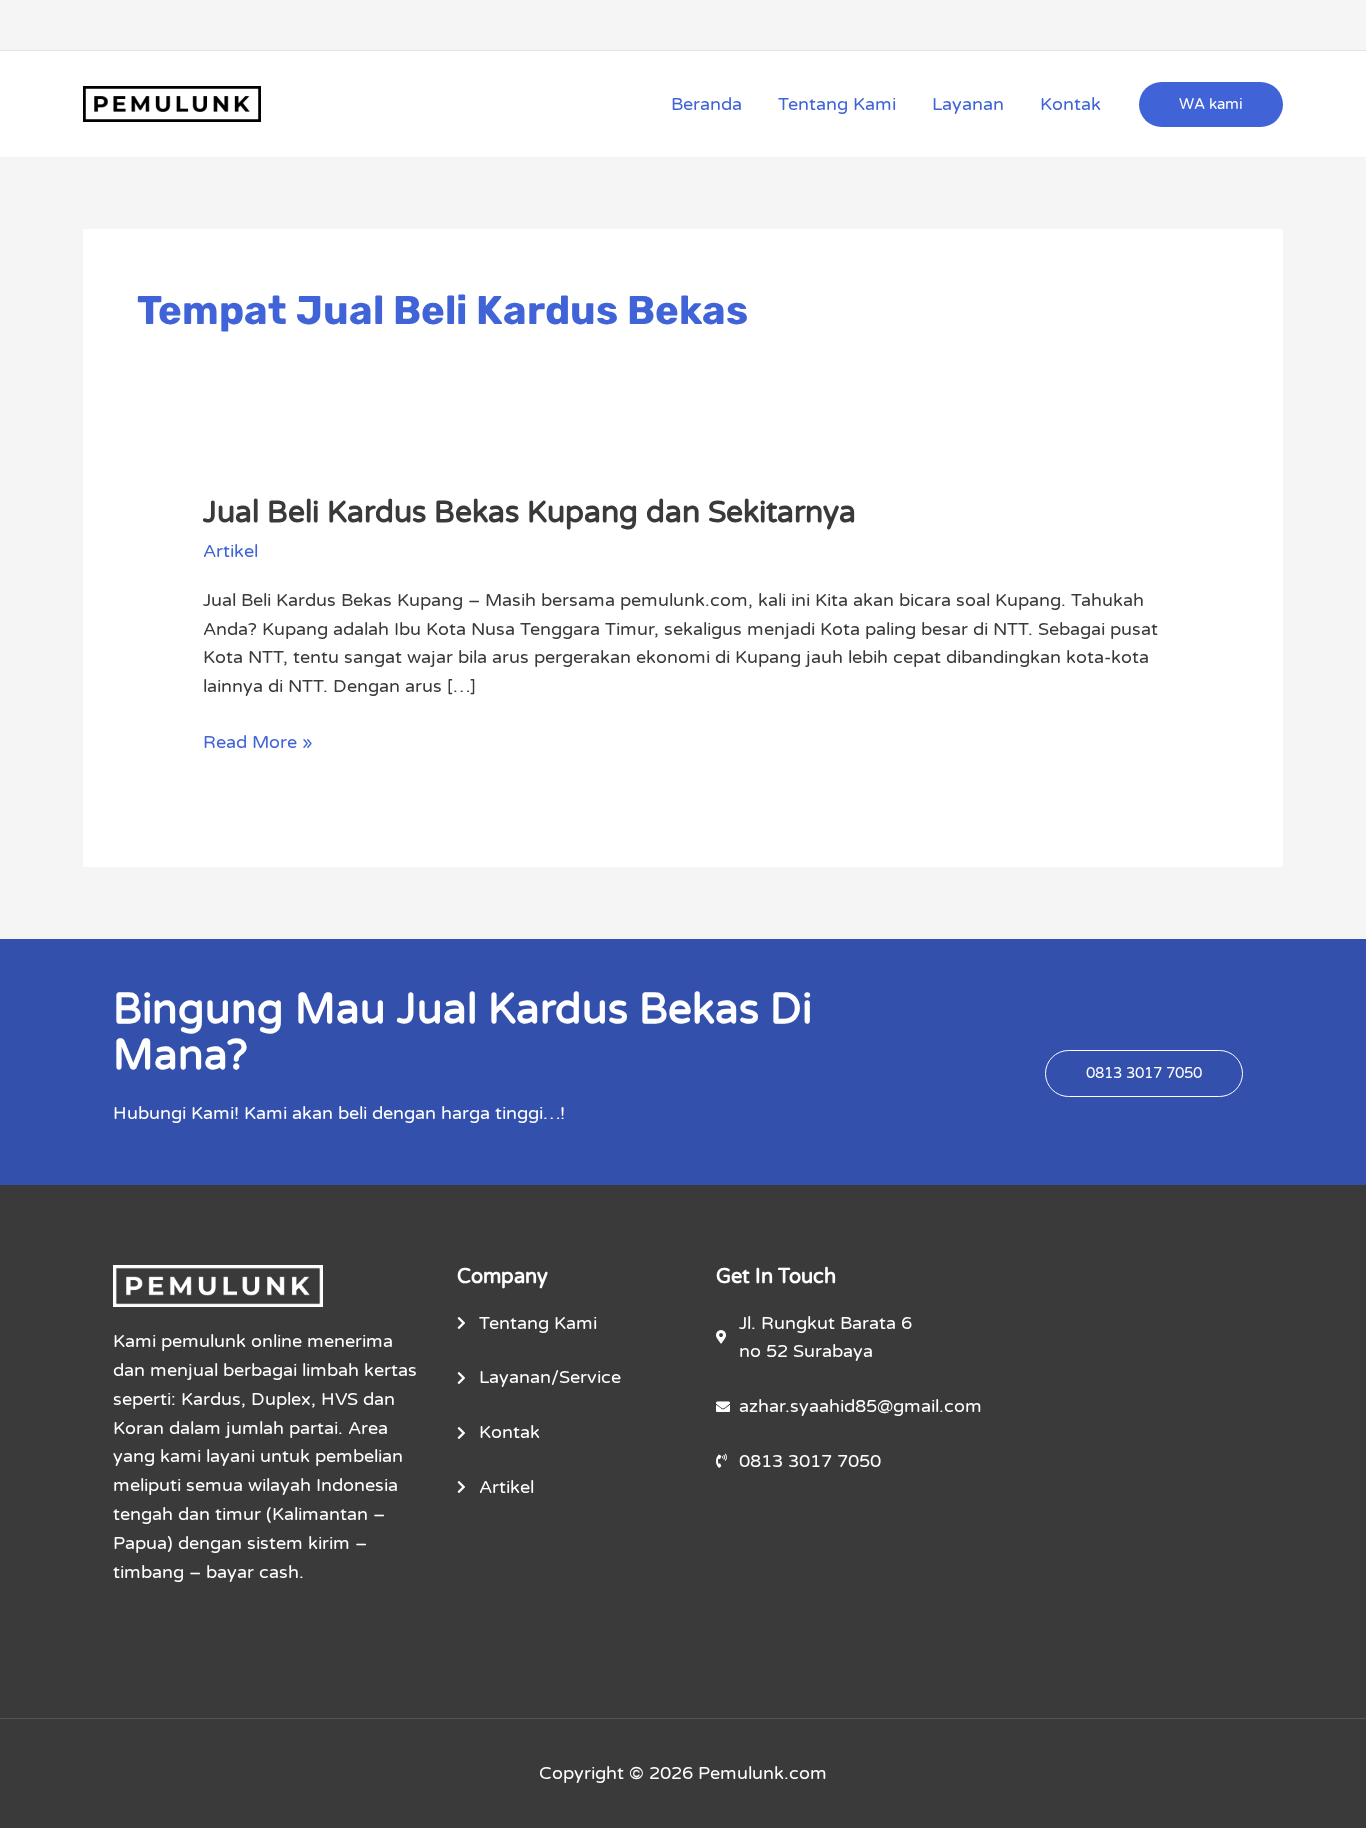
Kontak (1070, 104)
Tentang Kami (837, 104)
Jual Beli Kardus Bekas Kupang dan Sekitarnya (529, 512)
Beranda (706, 104)
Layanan (968, 104)
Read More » (258, 740)
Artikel (230, 551)
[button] (1211, 104)
